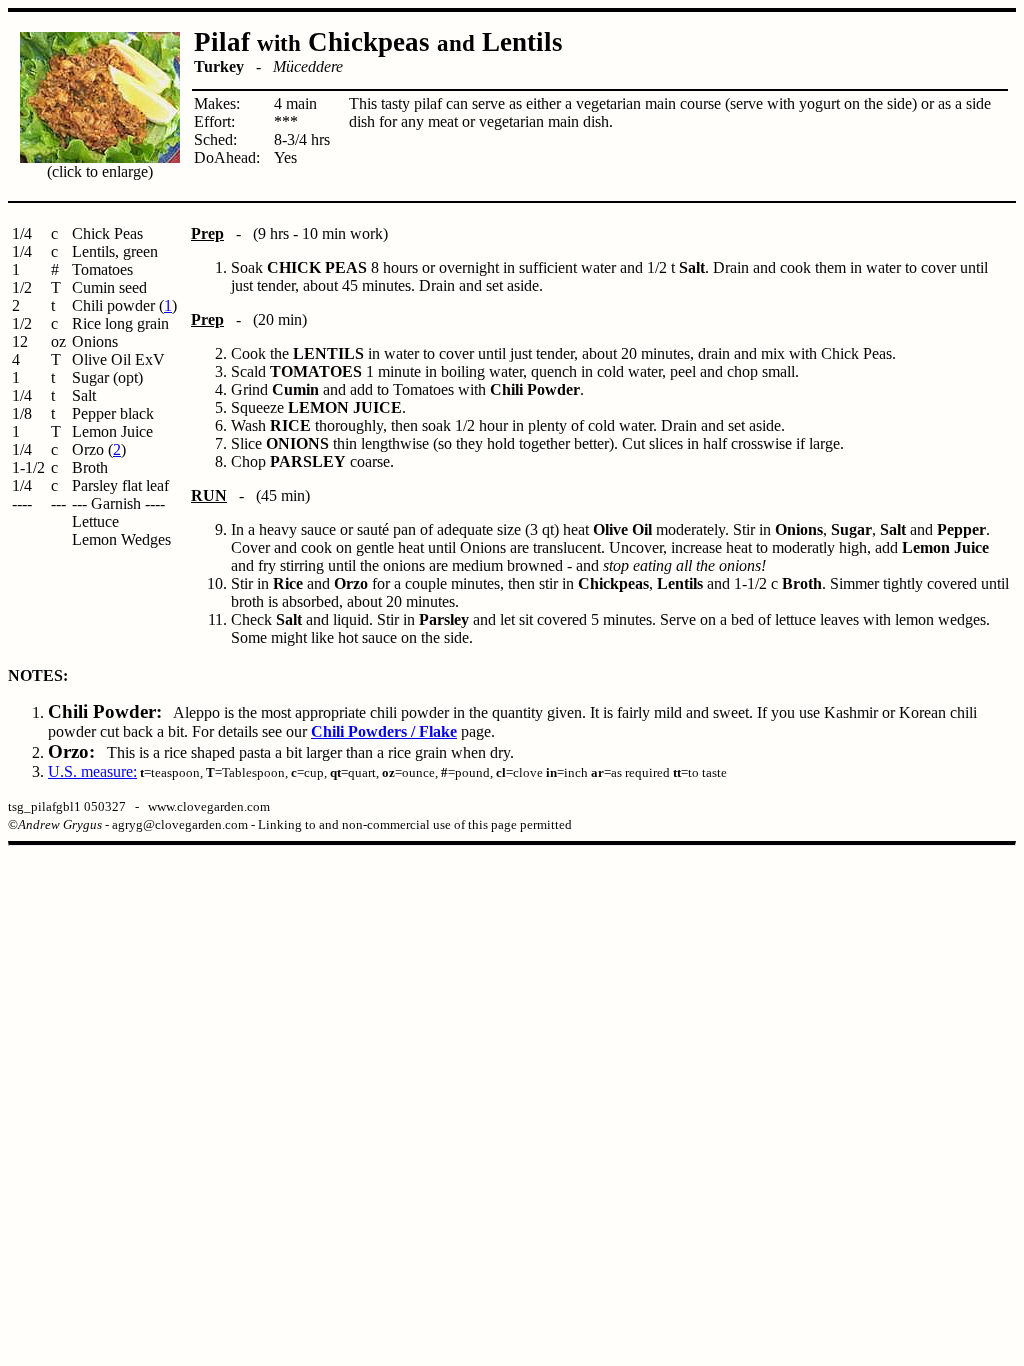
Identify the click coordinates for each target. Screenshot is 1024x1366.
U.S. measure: (92, 771)
